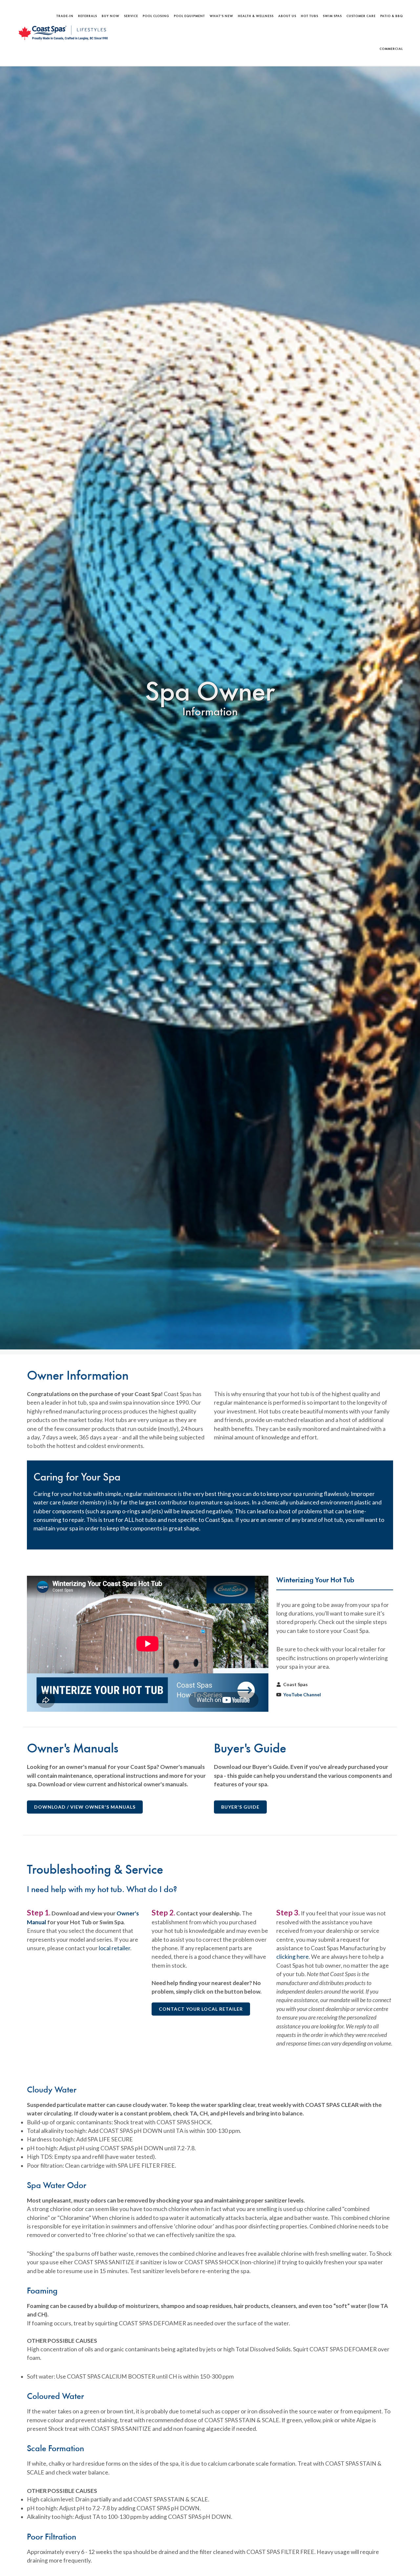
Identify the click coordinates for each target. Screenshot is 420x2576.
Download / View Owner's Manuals (85, 1807)
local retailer (115, 1948)
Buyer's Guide (240, 1807)
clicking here (293, 1957)
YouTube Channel (302, 1695)
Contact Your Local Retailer (201, 2009)
